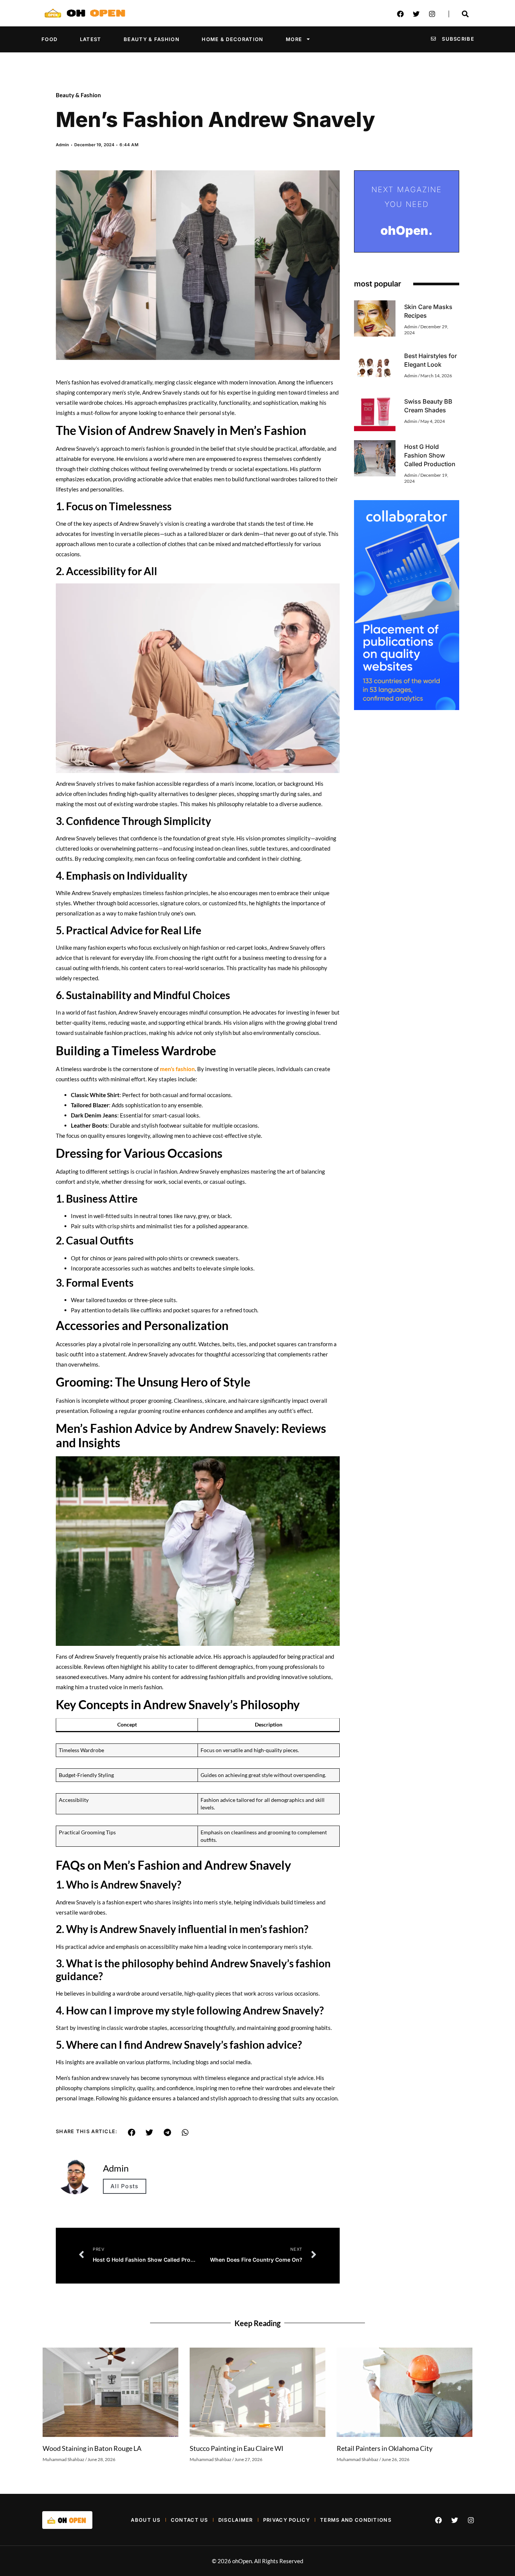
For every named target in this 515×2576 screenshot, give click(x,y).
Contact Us (189, 2520)
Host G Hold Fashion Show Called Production (430, 455)
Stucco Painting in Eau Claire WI (237, 2448)
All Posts (125, 2186)
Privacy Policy (287, 2520)
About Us (146, 2520)
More (294, 39)
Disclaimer (236, 2520)
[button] (132, 2132)
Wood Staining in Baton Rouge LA (92, 2448)
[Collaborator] (407, 708)
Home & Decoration (232, 39)
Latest (91, 39)
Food (49, 39)
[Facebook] (400, 14)
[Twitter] (416, 14)
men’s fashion (177, 1069)
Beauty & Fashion (152, 39)
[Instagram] (432, 14)
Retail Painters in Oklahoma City (385, 2448)
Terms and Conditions (356, 2520)
